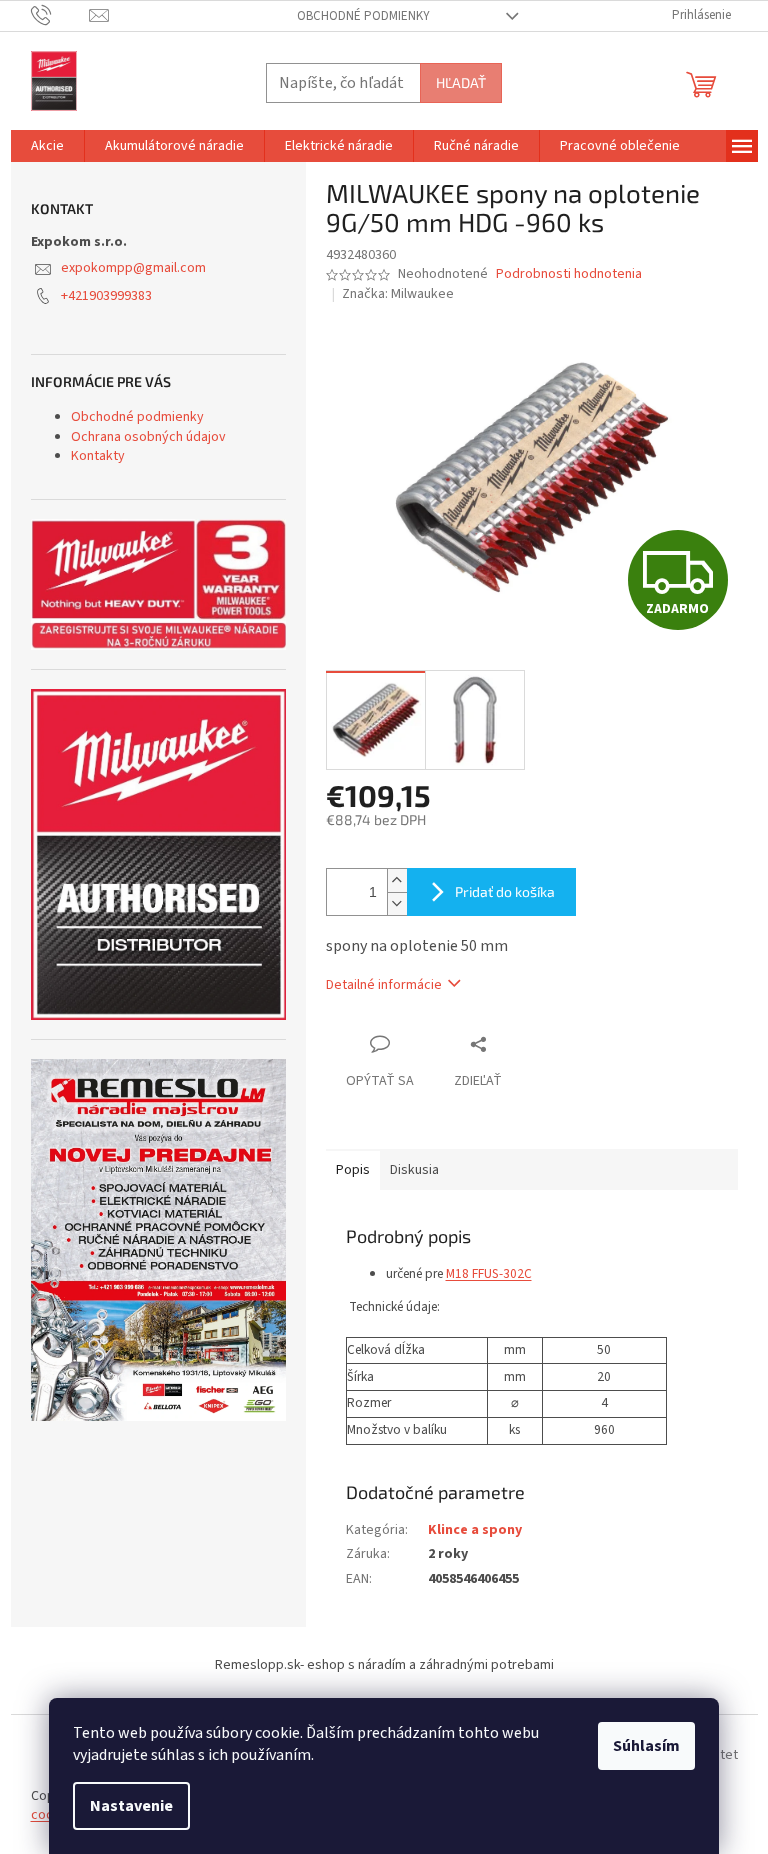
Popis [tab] (353, 1170)
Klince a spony (475, 1530)
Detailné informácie (384, 985)
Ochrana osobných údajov (148, 437)
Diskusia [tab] (414, 1170)
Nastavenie (131, 1806)
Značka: (398, 294)
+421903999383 (106, 296)
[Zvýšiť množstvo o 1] (397, 880)
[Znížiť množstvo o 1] (397, 903)
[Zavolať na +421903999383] (60, 15)
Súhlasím (646, 1746)
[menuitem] (47, 146)
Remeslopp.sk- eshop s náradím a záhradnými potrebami (384, 1665)
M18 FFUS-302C (489, 1273)
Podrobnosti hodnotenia (569, 274)
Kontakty (98, 456)
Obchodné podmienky (363, 16)
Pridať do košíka (505, 891)
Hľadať (461, 82)
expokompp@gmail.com (133, 268)
